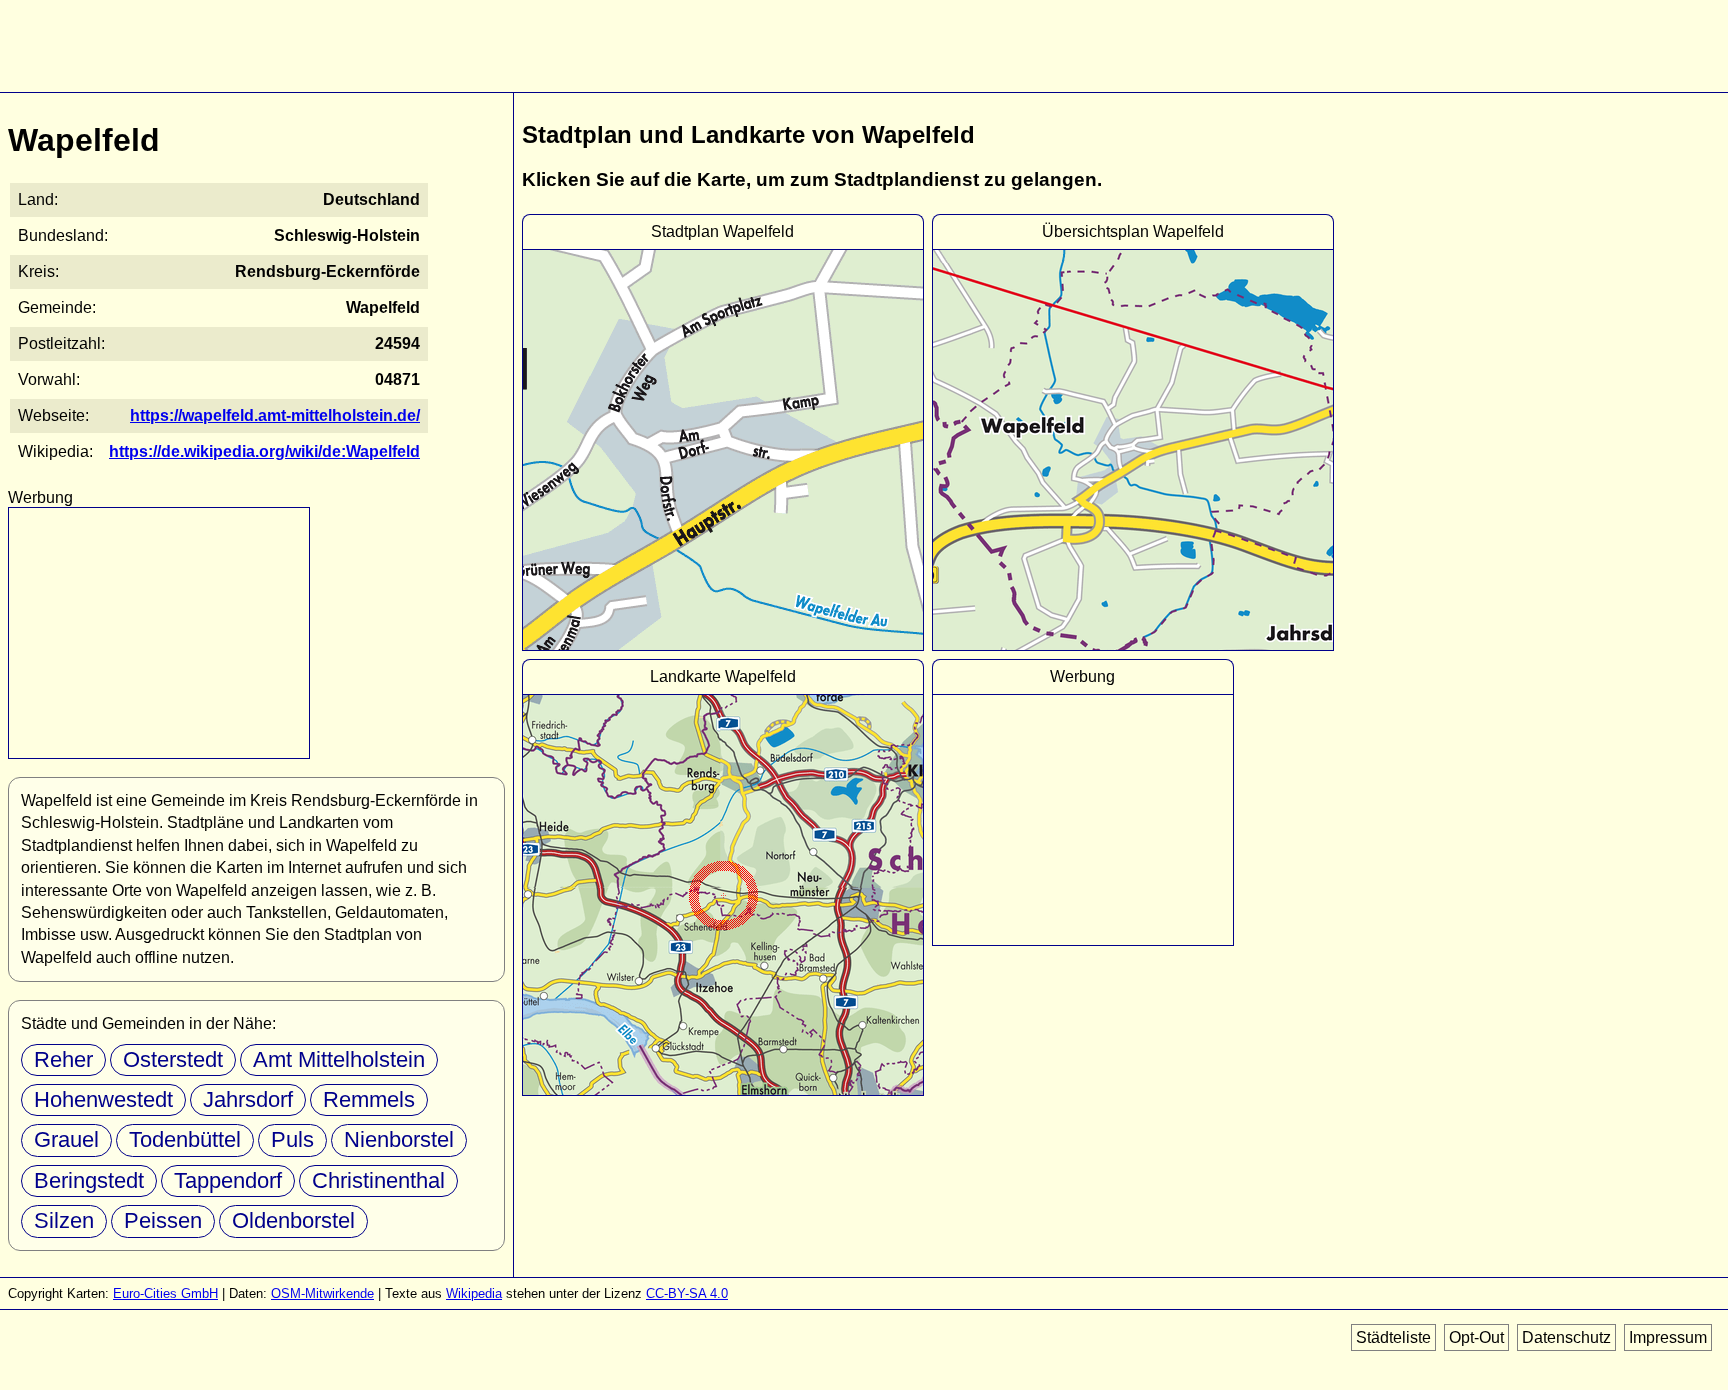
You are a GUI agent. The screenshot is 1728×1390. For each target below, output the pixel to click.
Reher (63, 1059)
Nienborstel (399, 1139)
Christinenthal (378, 1180)
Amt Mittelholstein (339, 1059)
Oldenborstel (293, 1220)
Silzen (64, 1220)
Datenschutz (1566, 1337)
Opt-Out (1476, 1337)
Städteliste (1393, 1337)
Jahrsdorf (248, 1099)
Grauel (66, 1139)
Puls (292, 1139)
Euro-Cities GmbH (165, 1293)
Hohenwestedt (103, 1099)
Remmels (369, 1099)
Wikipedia (474, 1293)
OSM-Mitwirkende (322, 1293)
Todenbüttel (185, 1139)
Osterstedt (173, 1059)
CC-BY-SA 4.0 (687, 1293)
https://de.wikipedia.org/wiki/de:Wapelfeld (264, 451)
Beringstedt (89, 1180)
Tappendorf (228, 1180)
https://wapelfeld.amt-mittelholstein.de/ (275, 415)
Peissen (163, 1220)
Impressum (1668, 1337)
